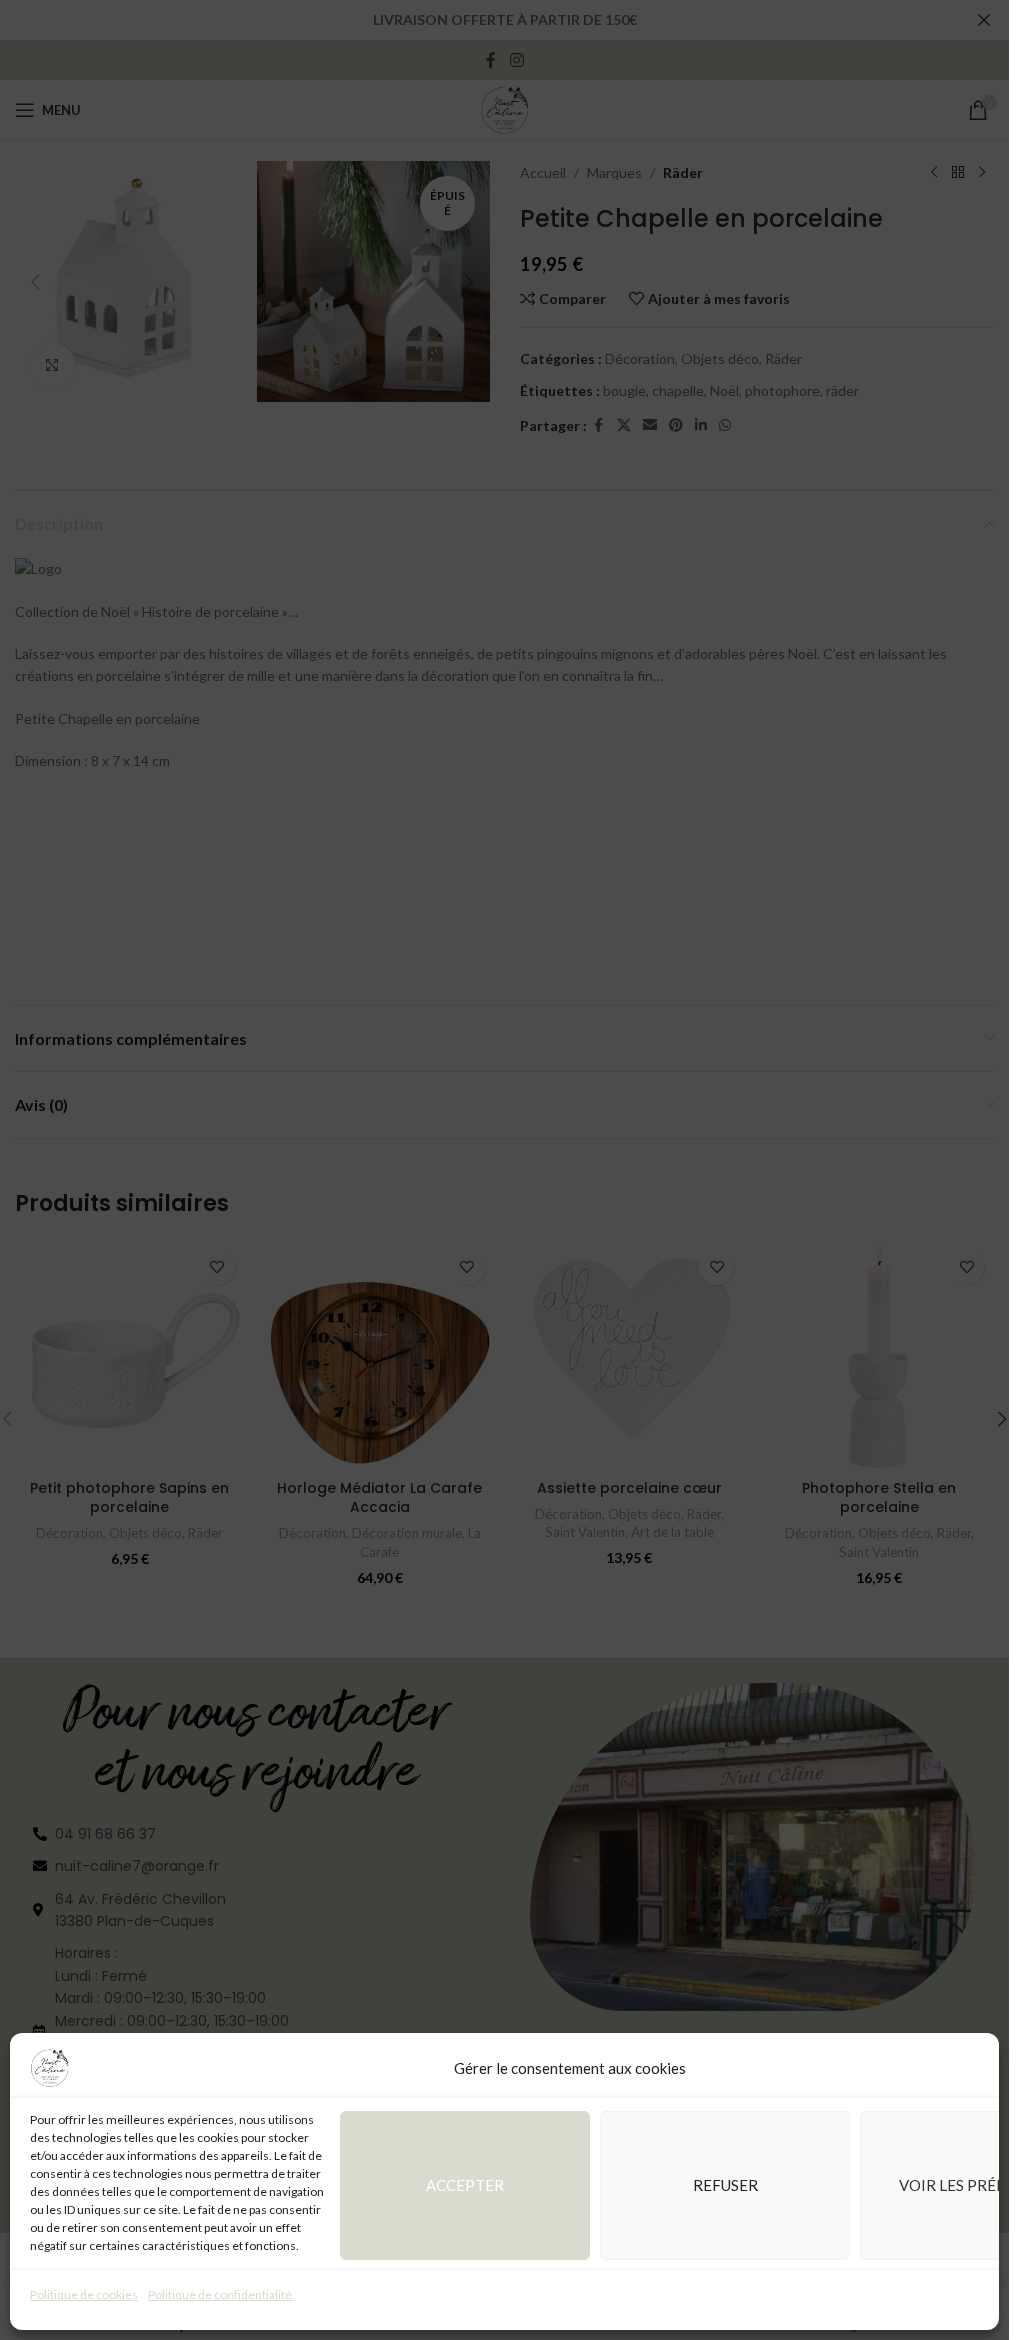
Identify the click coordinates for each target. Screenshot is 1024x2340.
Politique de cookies (84, 2294)
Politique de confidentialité (220, 2294)
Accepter (465, 2185)
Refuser (725, 2185)
